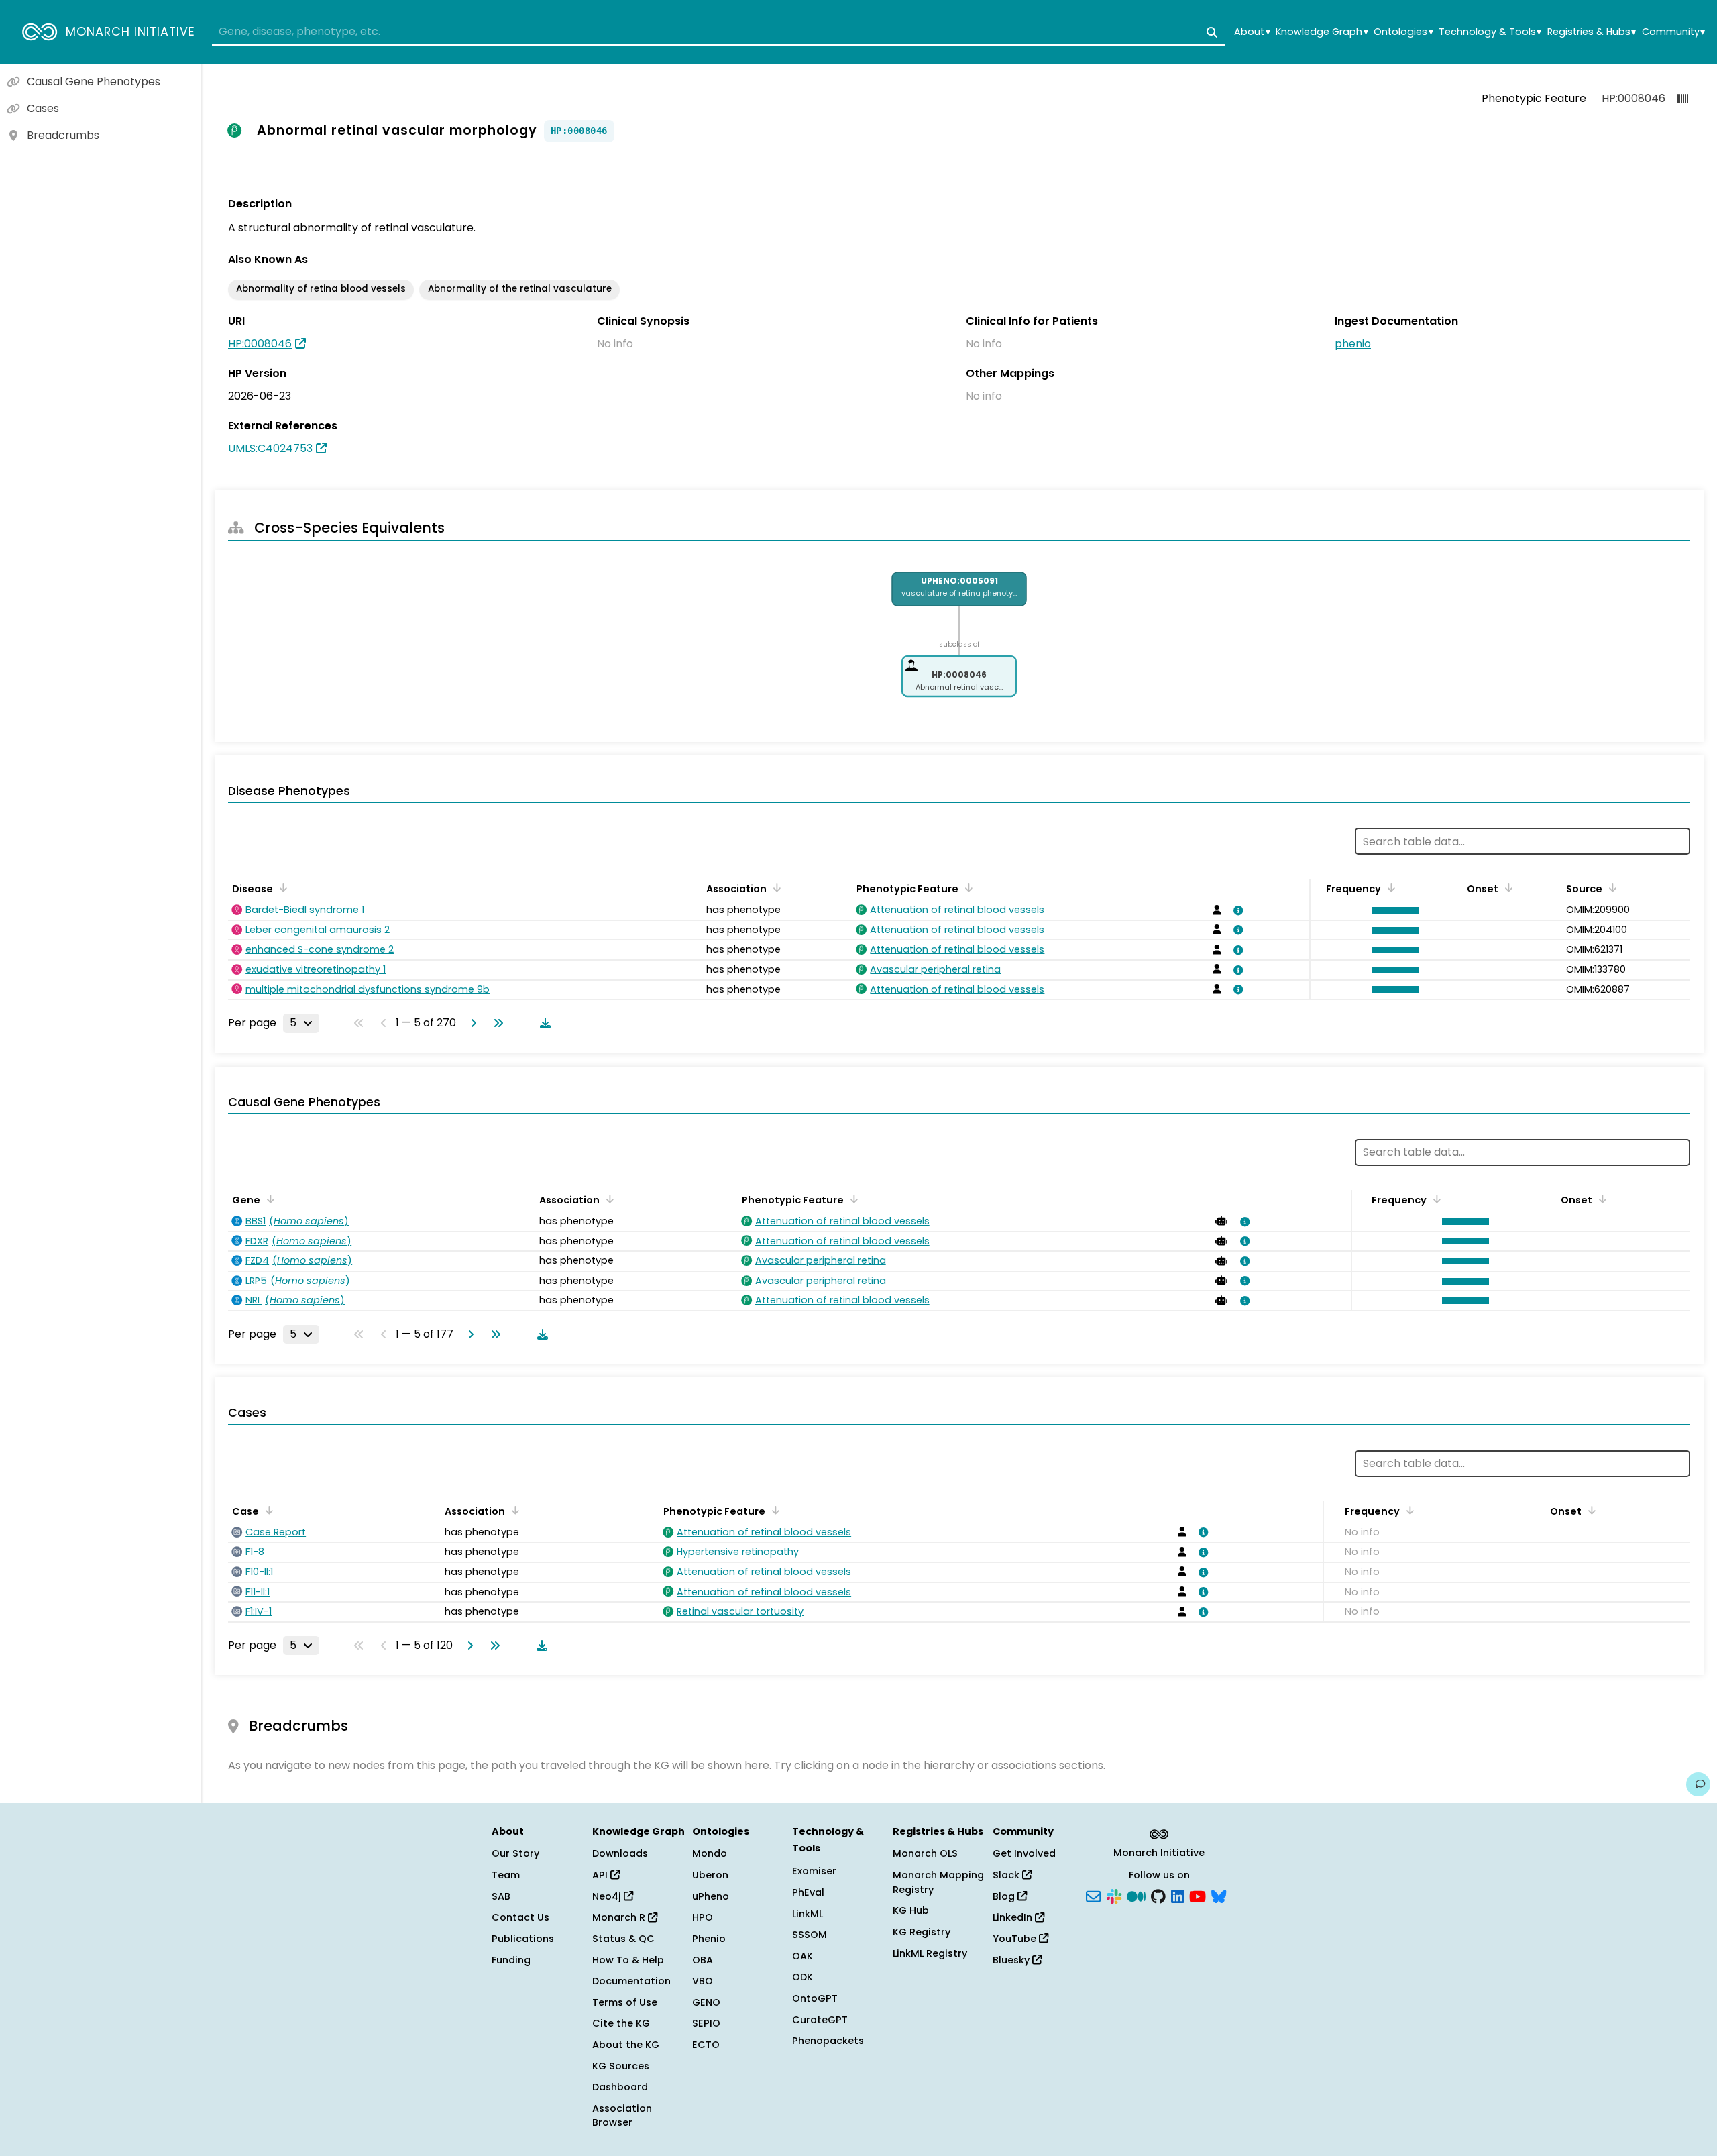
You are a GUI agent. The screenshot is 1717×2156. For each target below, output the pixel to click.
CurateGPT (820, 2020)
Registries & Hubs (1592, 32)
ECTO (706, 2045)
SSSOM (810, 1935)
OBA (703, 1960)
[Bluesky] (1219, 1895)
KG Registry (922, 1932)
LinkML (808, 1914)
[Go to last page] (496, 1023)
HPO (703, 1917)
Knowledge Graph (1322, 32)
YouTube (1016, 1939)
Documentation (631, 1981)
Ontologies (1403, 32)
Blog (1005, 1896)
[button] (1392, 910)
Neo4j (608, 1896)
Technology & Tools (1490, 32)
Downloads (620, 1853)
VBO (703, 1981)
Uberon (710, 1875)
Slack (1007, 1875)
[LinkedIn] (1178, 1895)
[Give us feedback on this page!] (1698, 1784)
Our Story (515, 1853)
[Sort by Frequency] (1389, 887)
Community (1673, 32)
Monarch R (620, 1917)
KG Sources (621, 2066)
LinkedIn (1014, 1917)
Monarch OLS (925, 1853)
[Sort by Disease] (281, 887)
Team (506, 1875)
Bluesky (1012, 1960)
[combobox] (719, 32)
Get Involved (1024, 1853)
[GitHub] (1158, 1895)
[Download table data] (543, 1023)
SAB (501, 1896)
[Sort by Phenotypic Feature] (966, 887)
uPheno (711, 1896)
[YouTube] (1198, 1895)
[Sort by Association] (775, 887)
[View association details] (1236, 910)
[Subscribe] (1093, 1895)
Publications (523, 1939)
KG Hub (911, 1910)
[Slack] (1114, 1895)
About (1252, 32)
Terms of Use (625, 2002)
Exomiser (814, 1871)
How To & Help (628, 1960)
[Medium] (1136, 1895)
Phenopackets (828, 2041)
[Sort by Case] (267, 1510)
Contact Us (520, 1917)
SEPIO (706, 2023)
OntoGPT (815, 1998)
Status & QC (623, 1939)
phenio (1353, 344)
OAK (802, 1956)
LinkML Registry (930, 1953)
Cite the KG (621, 2023)
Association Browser (622, 2116)
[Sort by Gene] (268, 1199)
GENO (706, 2002)
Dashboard (620, 2087)
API (601, 1875)
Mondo (710, 1853)
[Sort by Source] (1610, 887)
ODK (802, 1977)
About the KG (626, 2045)
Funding (511, 1960)
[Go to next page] (471, 1023)
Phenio (709, 1939)
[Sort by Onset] (1506, 887)
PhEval (808, 1892)
